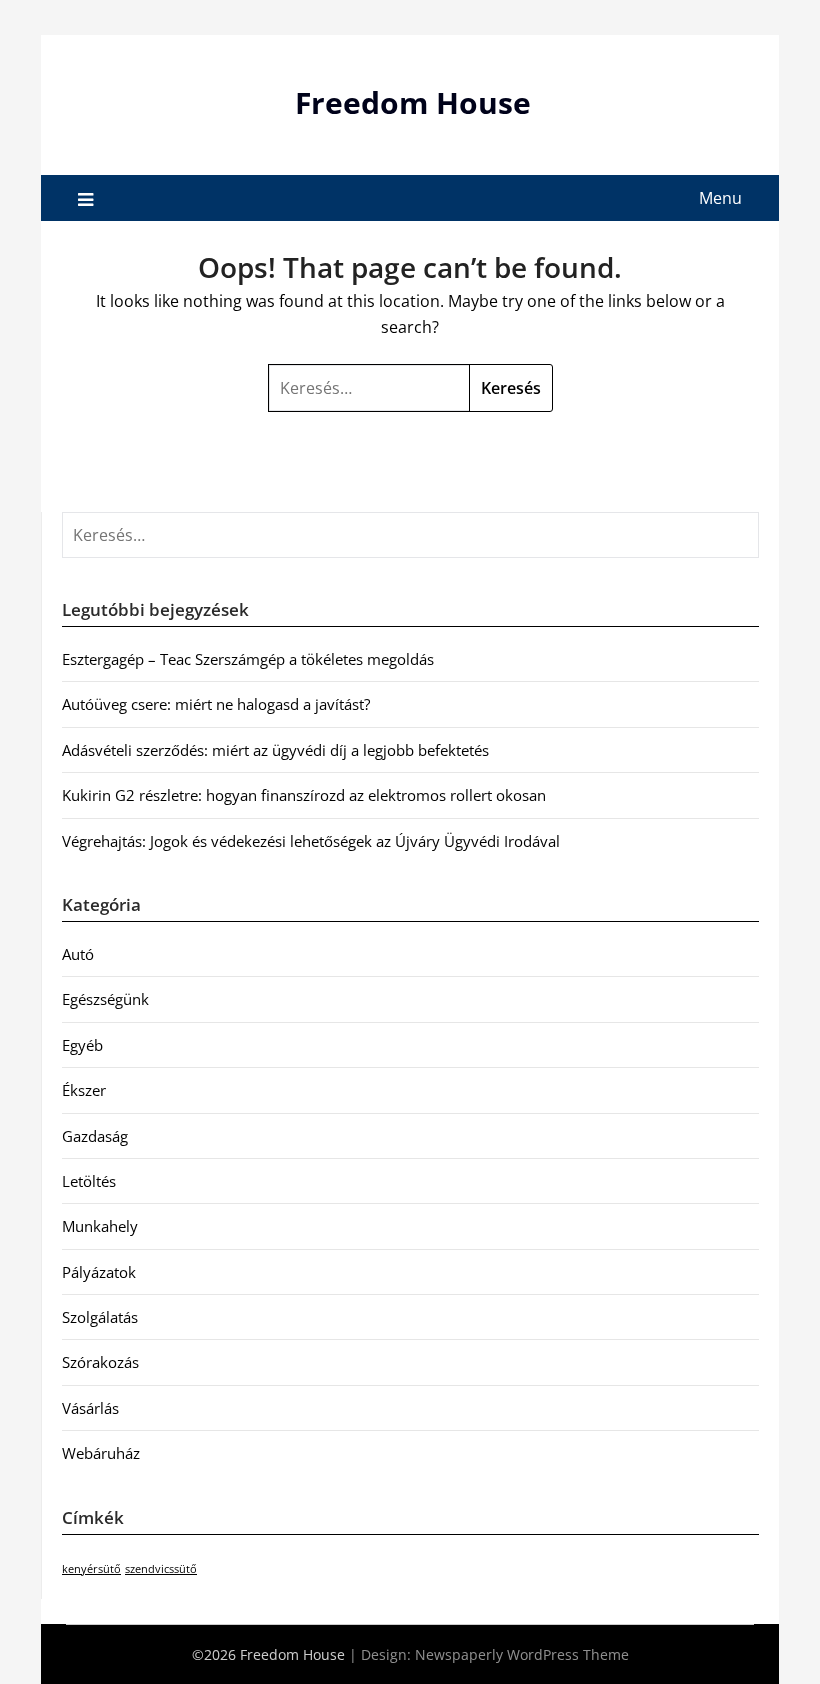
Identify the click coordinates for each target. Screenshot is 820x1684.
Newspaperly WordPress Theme (522, 1654)
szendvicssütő (161, 1569)
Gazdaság (95, 1136)
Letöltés (89, 1181)
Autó (78, 954)
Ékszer (84, 1090)
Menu (720, 198)
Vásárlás (90, 1408)
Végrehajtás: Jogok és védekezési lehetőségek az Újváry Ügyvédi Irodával (311, 841)
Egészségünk (105, 999)
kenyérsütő (91, 1569)
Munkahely (100, 1226)
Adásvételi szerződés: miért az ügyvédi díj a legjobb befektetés (275, 750)
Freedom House (413, 102)
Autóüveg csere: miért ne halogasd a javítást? (216, 704)
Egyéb (82, 1045)
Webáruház (101, 1453)
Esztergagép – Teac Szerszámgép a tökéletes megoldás (248, 659)
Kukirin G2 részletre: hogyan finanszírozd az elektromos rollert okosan (304, 795)
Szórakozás (100, 1362)
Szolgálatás (100, 1317)
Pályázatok (99, 1272)
